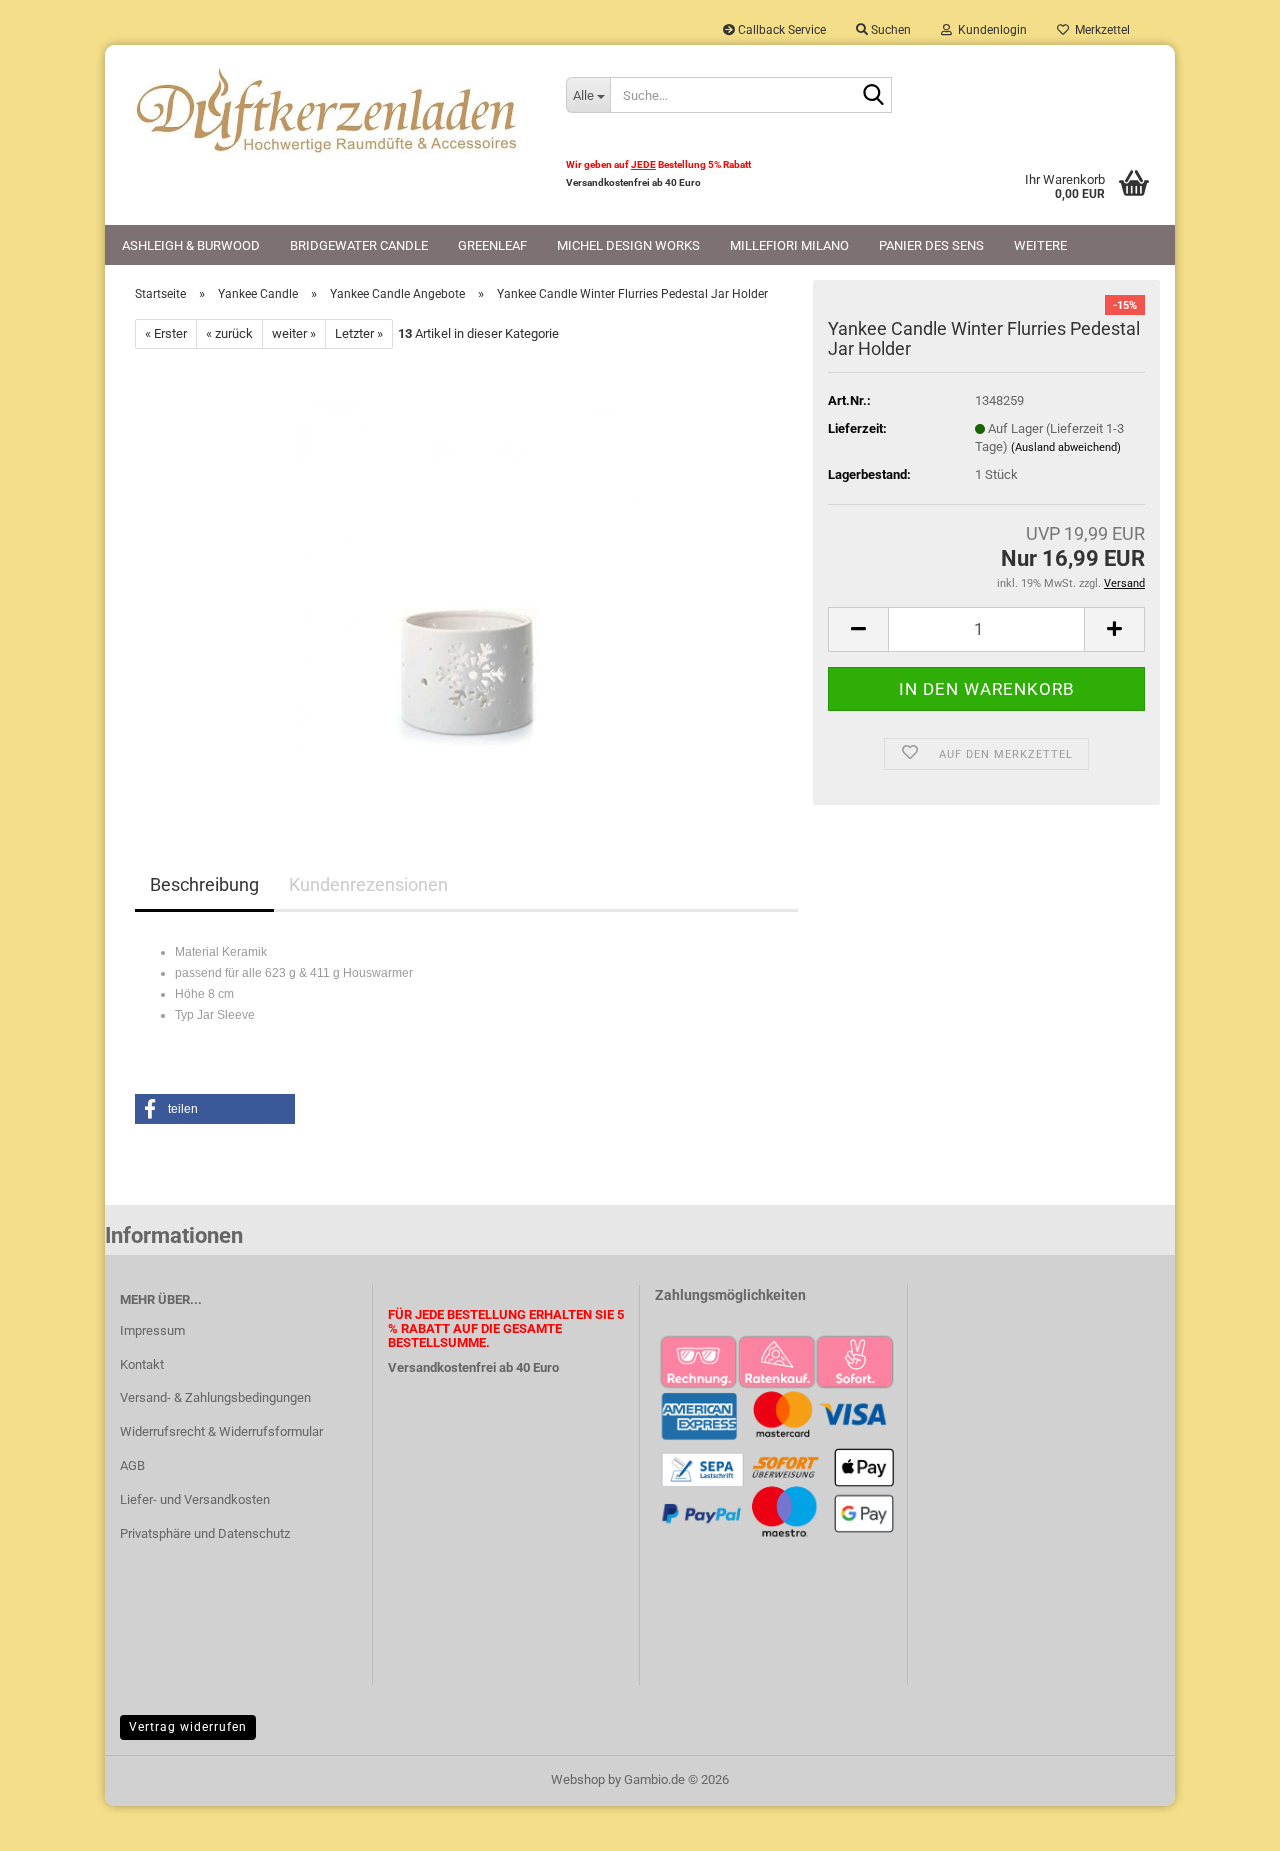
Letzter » (359, 333)
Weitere (1040, 245)
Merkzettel (1099, 30)
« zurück (229, 333)
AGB (132, 1465)
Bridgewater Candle (359, 245)
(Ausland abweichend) (1066, 447)
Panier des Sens (931, 245)
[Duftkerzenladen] (328, 110)
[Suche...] (873, 96)
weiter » (294, 333)
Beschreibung (204, 884)
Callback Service (780, 30)
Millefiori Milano (789, 245)
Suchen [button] (889, 30)
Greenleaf (492, 245)
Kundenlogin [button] (989, 30)
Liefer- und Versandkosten (195, 1499)
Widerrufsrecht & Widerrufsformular (221, 1431)
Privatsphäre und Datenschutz (205, 1533)
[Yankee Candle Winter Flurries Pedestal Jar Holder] (467, 573)
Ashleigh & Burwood (191, 245)
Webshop (578, 1779)
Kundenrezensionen (368, 884)
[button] (858, 629)
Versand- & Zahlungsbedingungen (215, 1397)
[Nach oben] (1225, 1821)
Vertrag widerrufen (188, 1727)
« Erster (166, 333)
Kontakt (142, 1364)
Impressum (152, 1330)
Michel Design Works (628, 245)
